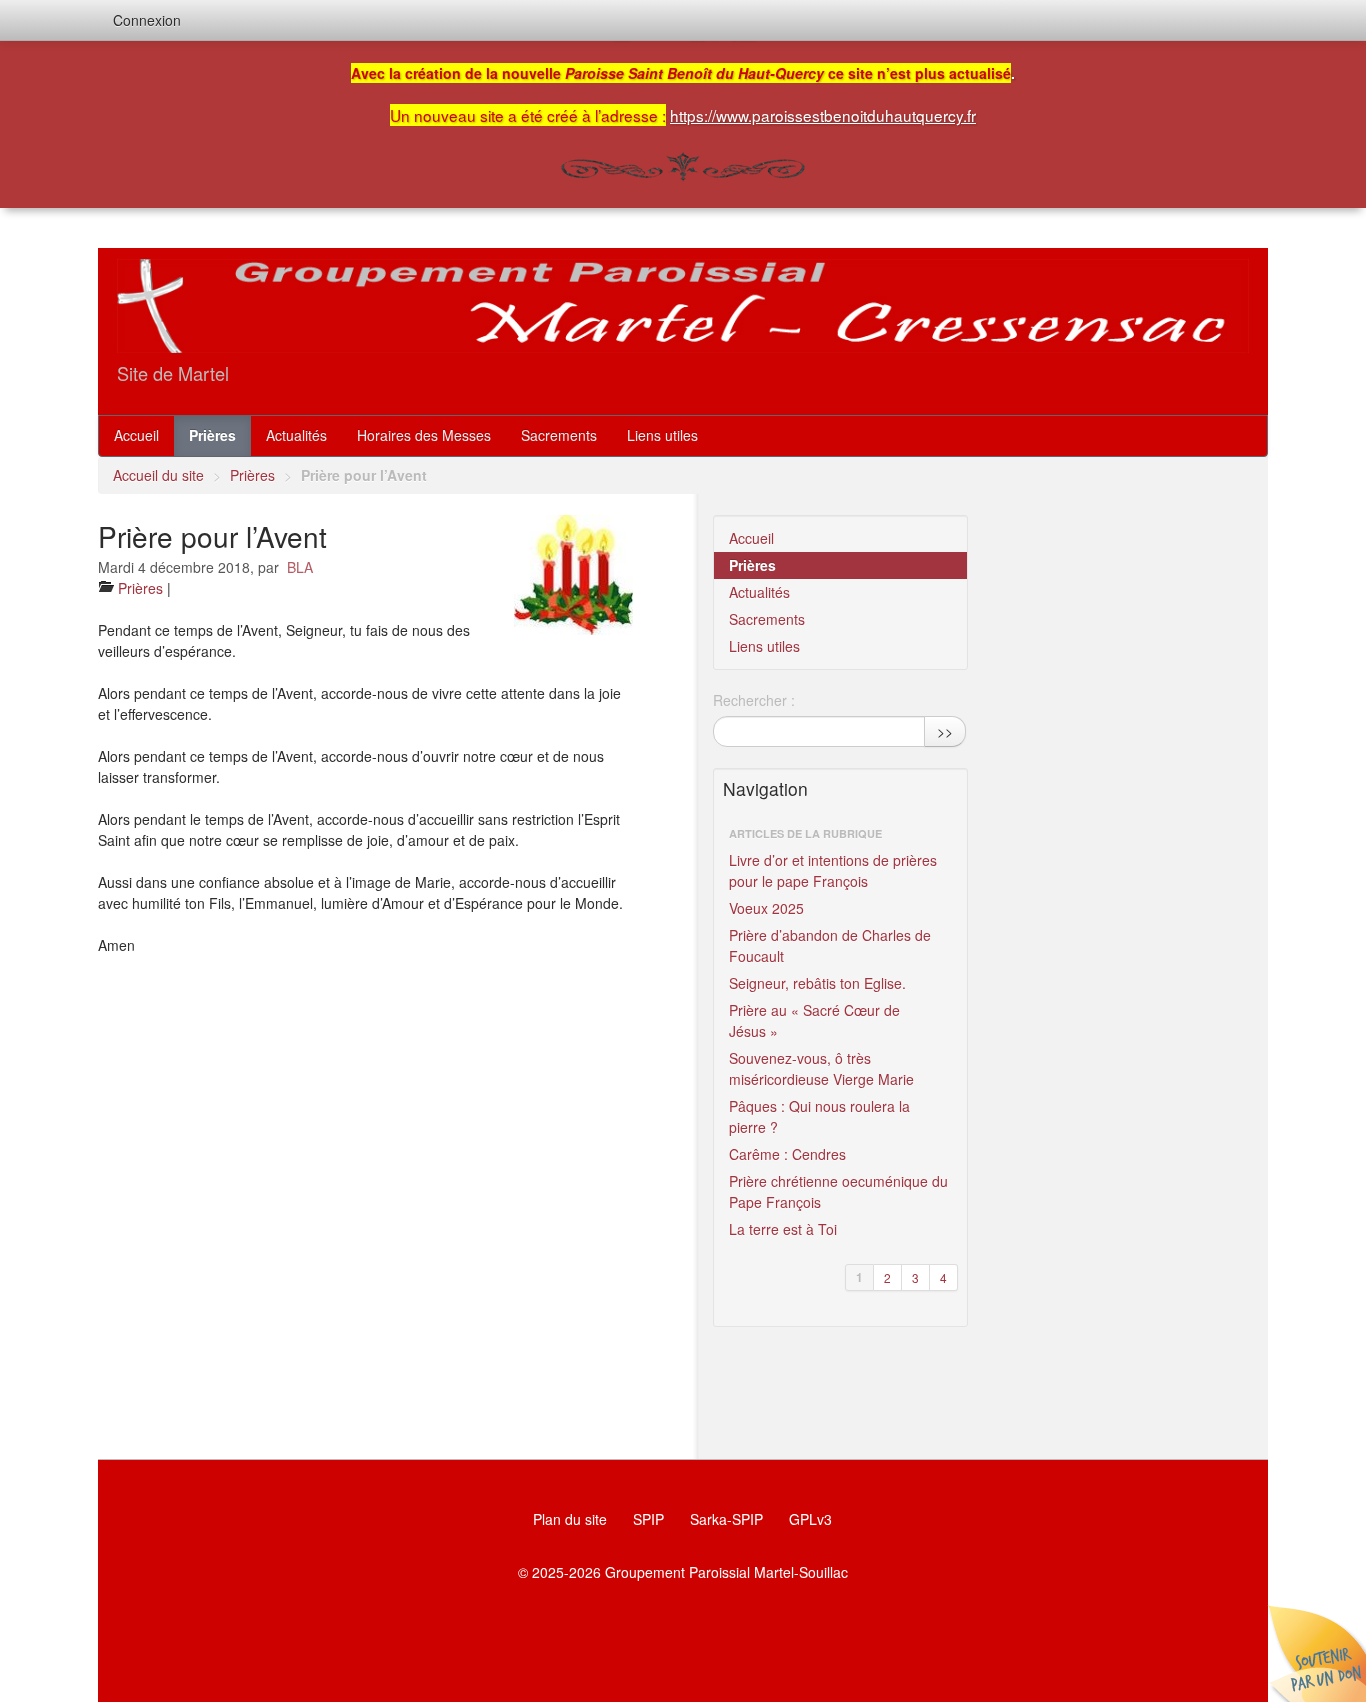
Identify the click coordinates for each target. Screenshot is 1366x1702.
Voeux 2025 (766, 908)
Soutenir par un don (1316, 1652)
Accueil (136, 435)
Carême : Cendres (787, 1154)
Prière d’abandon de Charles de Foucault (830, 945)
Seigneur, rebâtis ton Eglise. (817, 983)
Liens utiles (662, 435)
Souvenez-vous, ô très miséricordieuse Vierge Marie (821, 1068)
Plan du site (570, 1519)
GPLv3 (810, 1519)
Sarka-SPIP (726, 1519)
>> (945, 731)
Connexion (147, 20)
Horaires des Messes (424, 435)
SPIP (648, 1519)
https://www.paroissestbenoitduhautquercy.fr (823, 115)
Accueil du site (158, 475)
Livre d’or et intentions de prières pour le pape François (833, 870)
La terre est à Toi (783, 1229)
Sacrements (559, 435)
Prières (212, 435)
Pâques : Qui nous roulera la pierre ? (819, 1116)
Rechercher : (754, 700)
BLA (300, 567)
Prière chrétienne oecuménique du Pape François (838, 1191)
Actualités (296, 435)
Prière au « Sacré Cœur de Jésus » (814, 1020)
